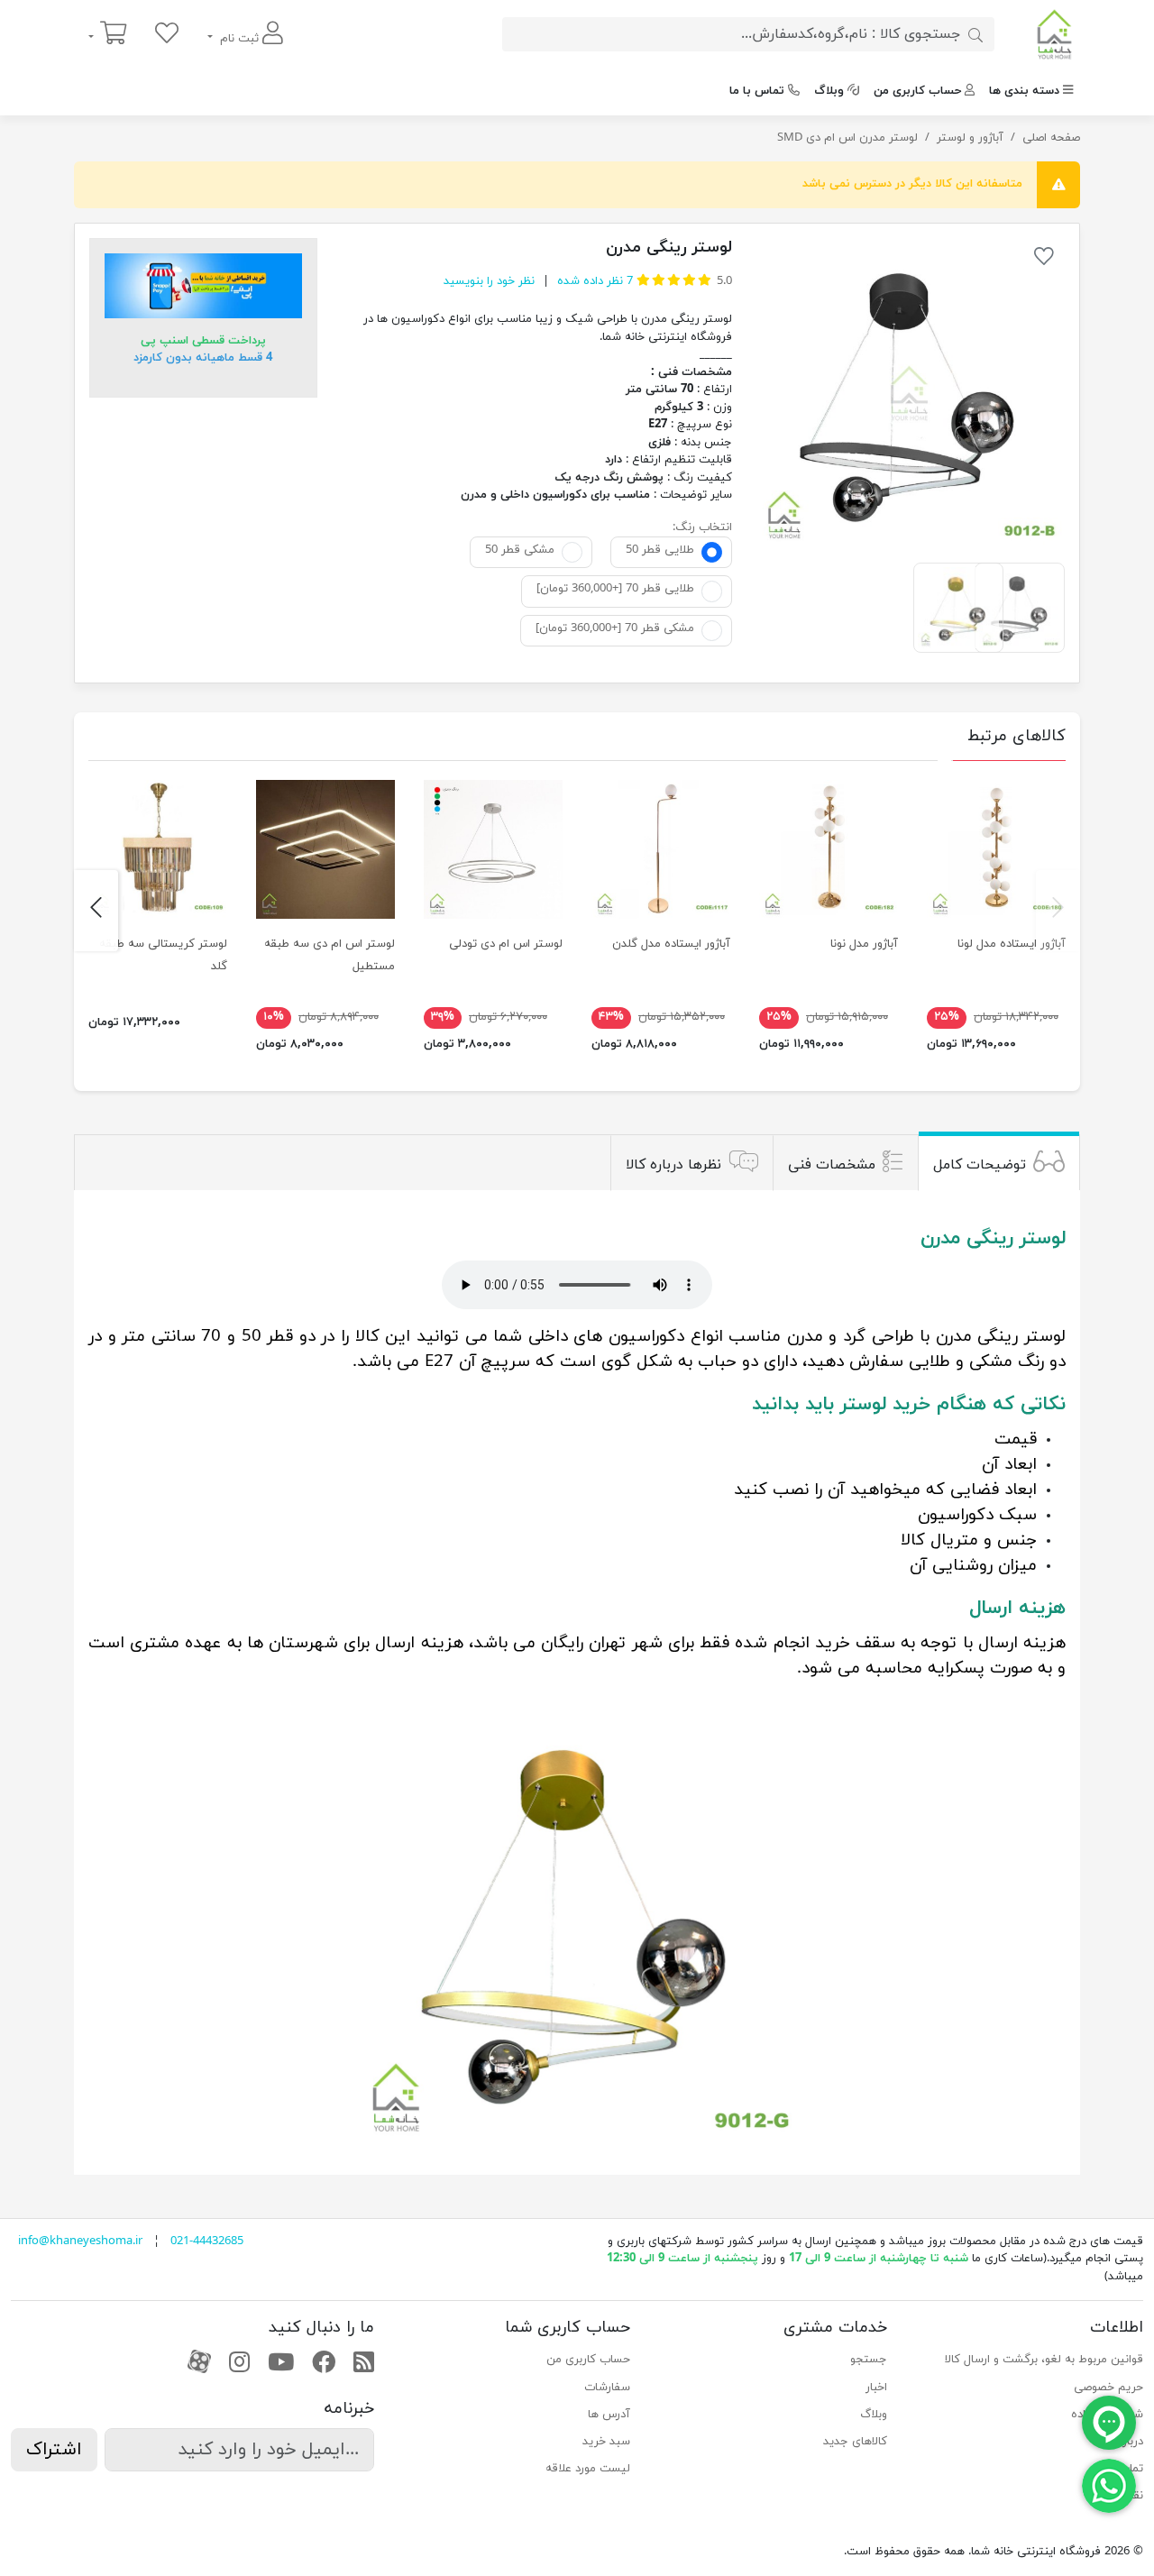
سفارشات (607, 2388)
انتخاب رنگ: (702, 527)
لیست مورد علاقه (588, 2469)
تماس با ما (757, 91)
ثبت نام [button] (239, 39)
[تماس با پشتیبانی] (1109, 2485)
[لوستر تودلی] (493, 849)
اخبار (876, 2388)
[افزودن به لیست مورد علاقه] (1044, 260)
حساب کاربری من (917, 91)
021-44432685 (207, 2241)
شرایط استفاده (1107, 2415)
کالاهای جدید (855, 2442)
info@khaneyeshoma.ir (80, 2241)
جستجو (868, 2360)
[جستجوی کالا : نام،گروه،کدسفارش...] (975, 34)
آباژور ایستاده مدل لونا (1012, 944)
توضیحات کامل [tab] (980, 1165)
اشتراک (54, 2450)
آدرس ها (609, 2415)
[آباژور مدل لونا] (996, 849)
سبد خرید (606, 2442)
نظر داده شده (593, 281)
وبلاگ (829, 91)
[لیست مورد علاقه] (167, 35)
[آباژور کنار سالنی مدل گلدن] (661, 849)
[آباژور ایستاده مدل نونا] (829, 849)
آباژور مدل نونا (864, 944)
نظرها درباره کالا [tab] (673, 1165)
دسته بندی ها (1024, 91)
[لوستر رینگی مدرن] (909, 394)
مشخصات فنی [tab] (832, 1165)
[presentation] (1058, 911)
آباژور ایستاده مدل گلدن (671, 944)
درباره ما (1124, 2442)
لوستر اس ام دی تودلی (506, 944)
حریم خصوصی (1108, 2388)
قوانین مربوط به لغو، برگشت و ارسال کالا (1044, 2360)
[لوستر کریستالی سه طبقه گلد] (158, 849)
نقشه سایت (1114, 2496)
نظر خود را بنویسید (489, 281)
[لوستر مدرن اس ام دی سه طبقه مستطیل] (325, 849)
